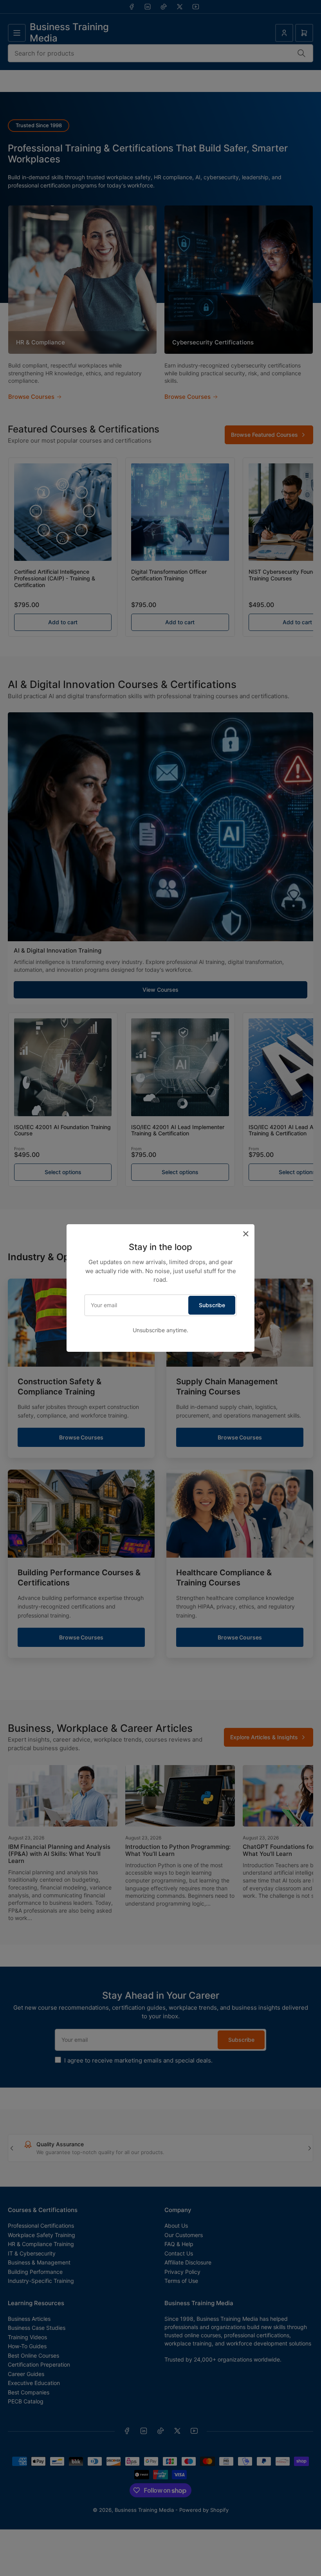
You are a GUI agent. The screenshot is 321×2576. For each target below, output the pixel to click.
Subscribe (212, 1305)
